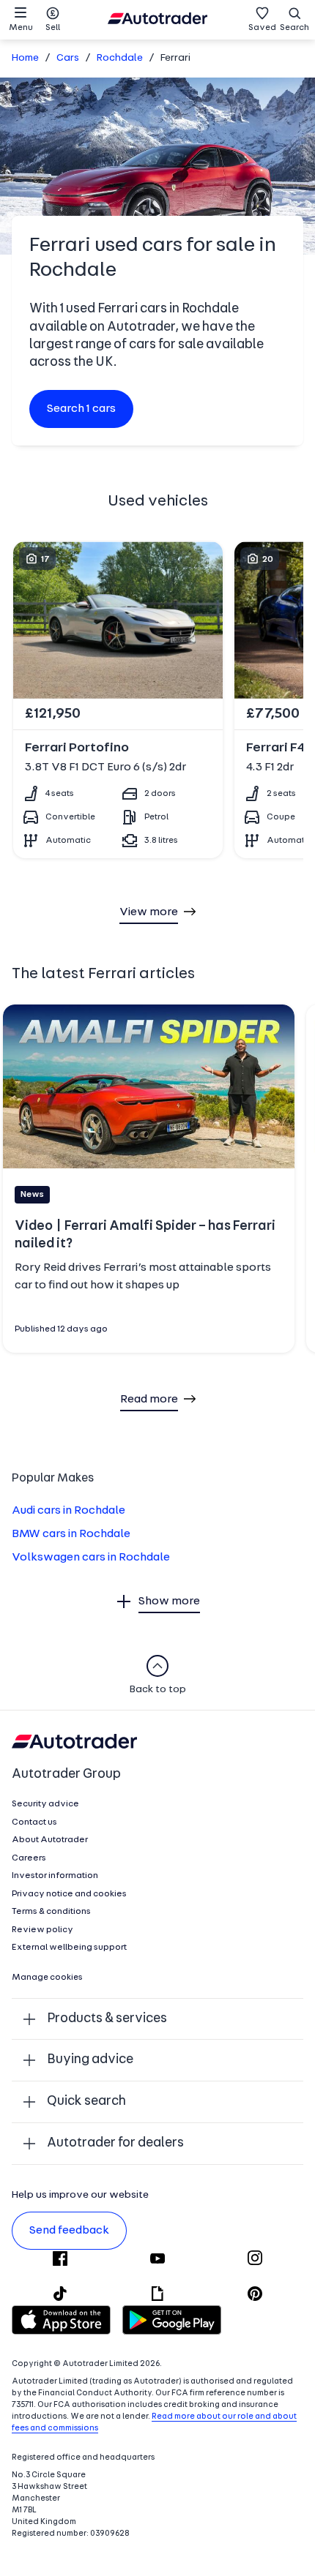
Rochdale (120, 58)
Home (25, 58)
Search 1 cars (81, 409)
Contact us (34, 1822)
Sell (53, 28)
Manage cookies (47, 1978)
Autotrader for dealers (115, 2143)
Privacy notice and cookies (69, 1894)
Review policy (42, 1930)
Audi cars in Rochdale (68, 1511)
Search (294, 28)
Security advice (45, 1804)
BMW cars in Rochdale (71, 1534)
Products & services (107, 2019)
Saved (262, 28)
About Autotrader (50, 1840)
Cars (68, 58)
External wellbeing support (69, 1948)
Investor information (55, 1876)
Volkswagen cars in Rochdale (91, 1558)
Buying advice (90, 2060)
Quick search (86, 2102)
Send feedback (69, 2231)
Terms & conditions (51, 1912)
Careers (29, 1858)
